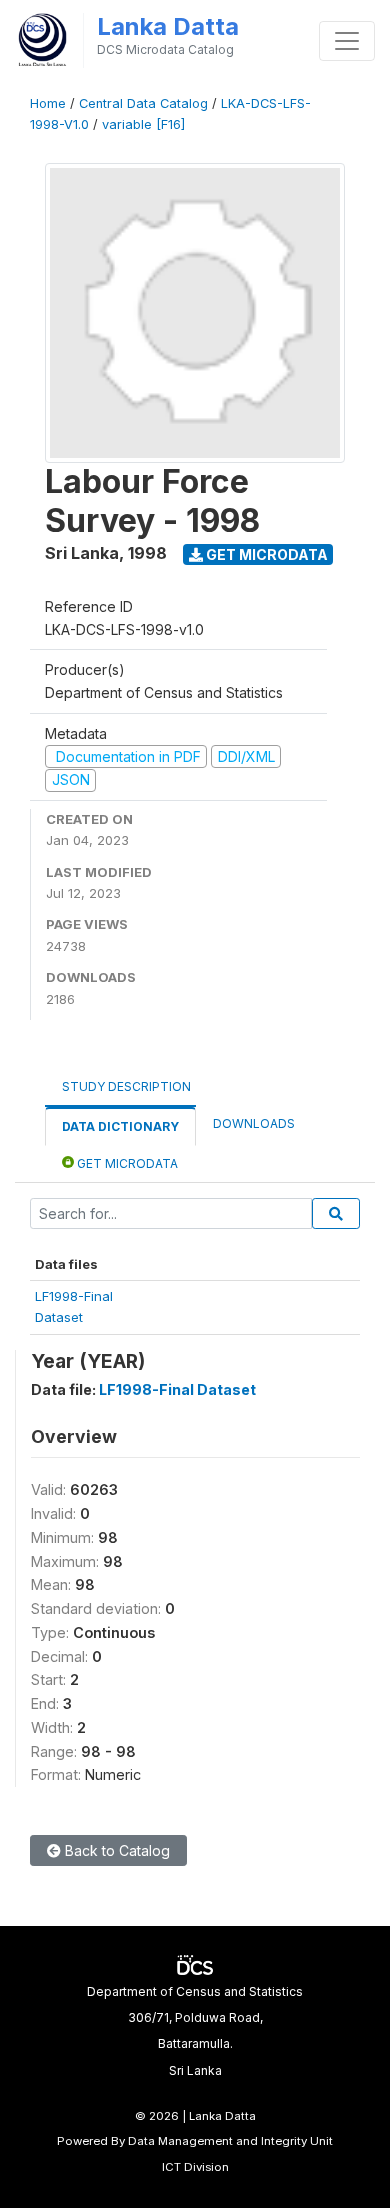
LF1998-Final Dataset (177, 1389)
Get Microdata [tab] (126, 1163)
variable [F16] (143, 124)
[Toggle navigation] (347, 41)
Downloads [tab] (254, 1123)
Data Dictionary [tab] (120, 1126)
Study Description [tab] (126, 1086)
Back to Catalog (115, 1850)
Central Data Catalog (143, 103)
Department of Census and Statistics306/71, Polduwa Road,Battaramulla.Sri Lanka (195, 2031)
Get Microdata (265, 554)
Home (48, 103)
